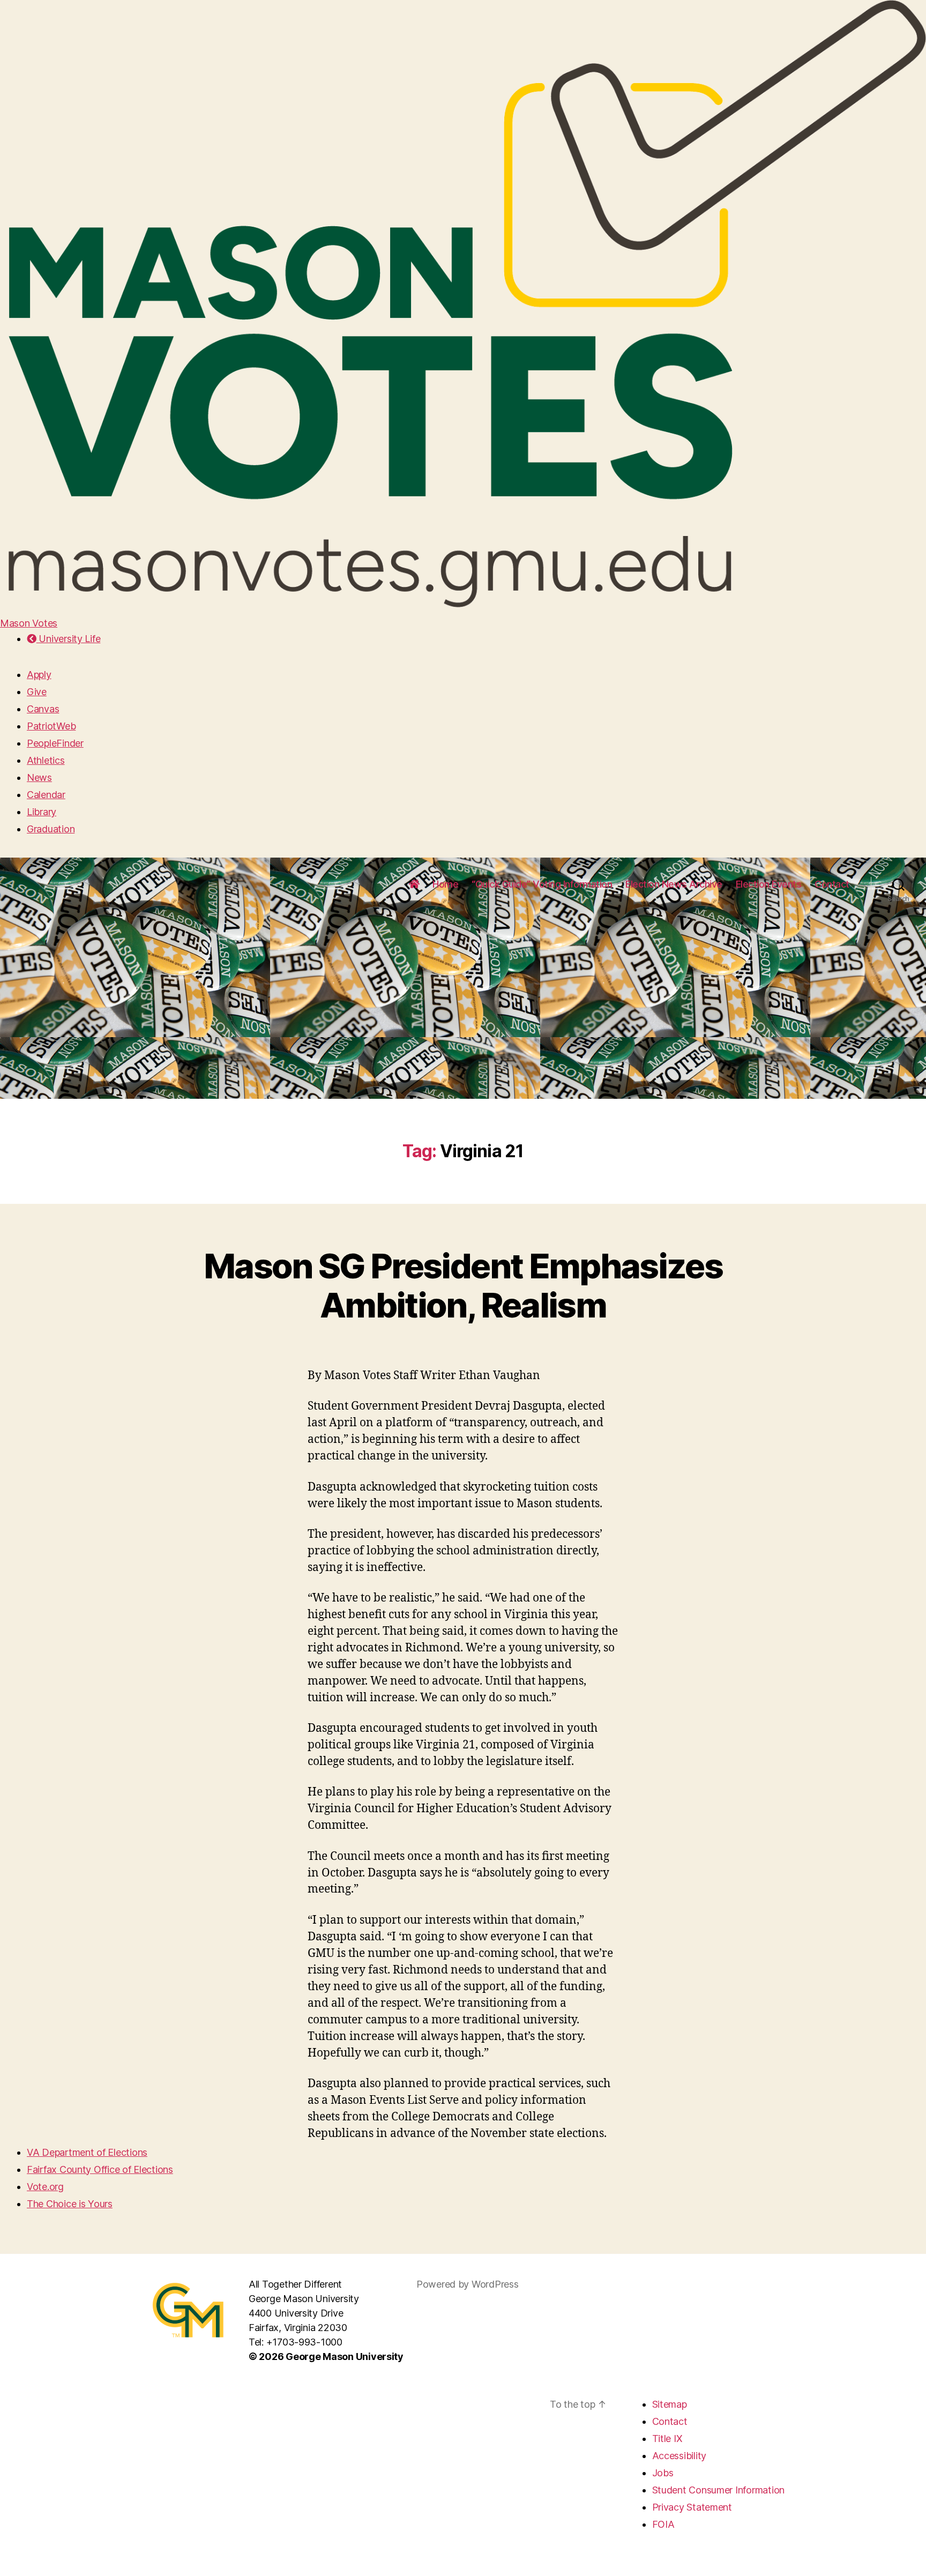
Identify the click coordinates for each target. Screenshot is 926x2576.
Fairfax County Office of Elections (100, 2169)
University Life (68, 639)
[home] (414, 884)
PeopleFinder (55, 743)
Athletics (46, 760)
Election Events (769, 884)
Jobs (663, 2473)
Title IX (667, 2439)
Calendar (46, 795)
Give (37, 692)
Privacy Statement (692, 2507)
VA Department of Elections (87, 2152)
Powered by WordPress (468, 2284)
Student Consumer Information (718, 2490)
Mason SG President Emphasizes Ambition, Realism (463, 1285)
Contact (832, 884)
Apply (39, 675)
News (39, 777)
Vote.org (45, 2187)
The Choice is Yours (70, 2204)
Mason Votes (29, 623)
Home (445, 884)
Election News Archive (674, 884)
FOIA (663, 2524)
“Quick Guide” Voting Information (542, 884)
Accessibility (679, 2456)
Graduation (51, 829)
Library (42, 812)
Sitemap (670, 2404)
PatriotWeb (51, 726)
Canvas (43, 709)
